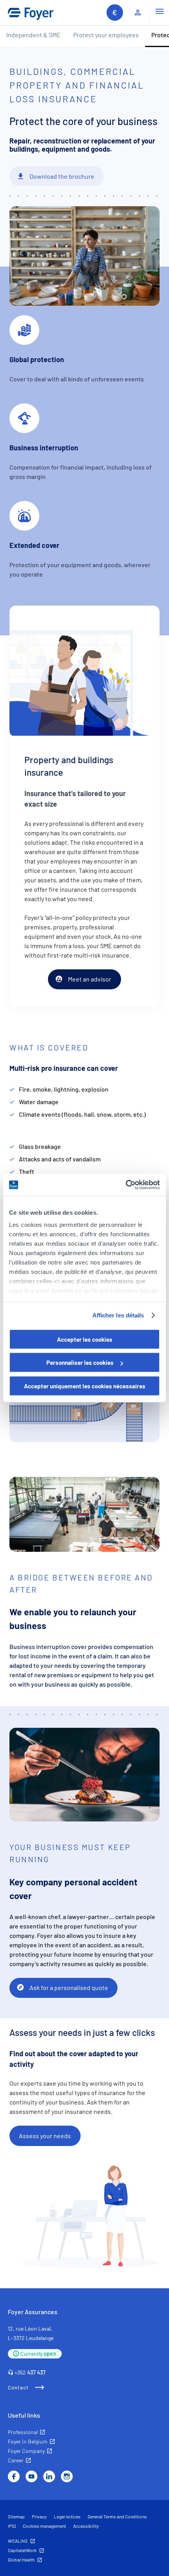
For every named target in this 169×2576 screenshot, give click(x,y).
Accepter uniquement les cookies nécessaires (85, 1386)
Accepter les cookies (85, 1339)
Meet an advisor (90, 979)
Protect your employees (106, 35)
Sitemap (16, 2516)
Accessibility (86, 2526)
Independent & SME (33, 35)
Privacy (39, 2516)
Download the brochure (62, 176)
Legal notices (67, 2516)
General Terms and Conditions (117, 2516)
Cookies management (44, 2526)
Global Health (21, 2560)
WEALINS (18, 2541)
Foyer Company (26, 2451)
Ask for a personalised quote (69, 1987)
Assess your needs (45, 2136)
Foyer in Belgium (28, 2441)
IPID (12, 2526)
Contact (18, 2387)
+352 (30, 2372)
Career (16, 2460)
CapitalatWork (22, 2550)
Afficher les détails (118, 1315)
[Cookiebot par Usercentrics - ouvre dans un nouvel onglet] (126, 1185)
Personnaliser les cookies (80, 1362)
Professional (23, 2432)
